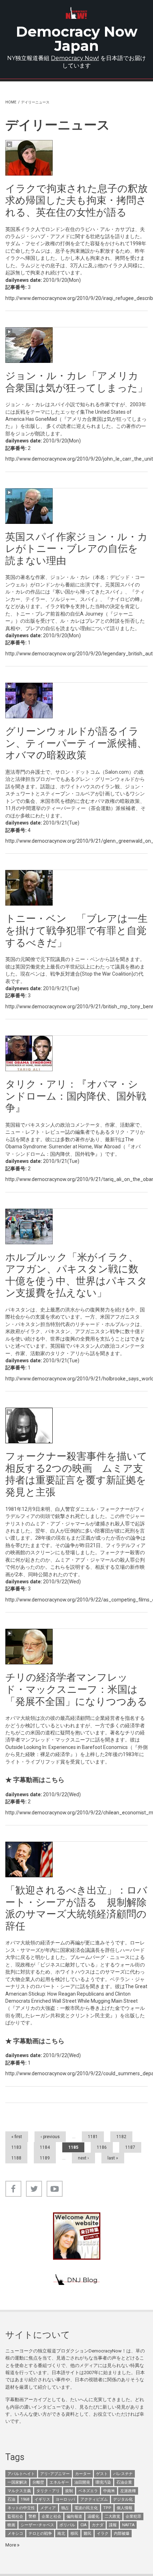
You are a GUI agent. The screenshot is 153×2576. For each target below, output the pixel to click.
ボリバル (67, 2525)
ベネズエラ (88, 2491)
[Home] (76, 13)
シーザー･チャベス (37, 2525)
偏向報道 (74, 2516)
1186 (102, 2147)
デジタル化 (123, 2499)
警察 (32, 2516)
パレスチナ (123, 2474)
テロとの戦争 (40, 2534)
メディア (48, 2508)
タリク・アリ (48, 2491)
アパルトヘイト (21, 2474)
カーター (83, 2474)
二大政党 (112, 2516)
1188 (16, 2158)
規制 (69, 2491)
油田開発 (82, 2482)
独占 (65, 2508)
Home (11, 102)
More (11, 2545)
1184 (45, 2147)
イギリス (42, 2499)
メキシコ (15, 2534)
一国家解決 (17, 2482)
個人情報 (125, 2508)
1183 (16, 2147)
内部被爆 (122, 2534)
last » (113, 2158)
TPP (107, 2508)
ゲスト (102, 2474)
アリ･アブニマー (55, 2474)
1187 (130, 2147)
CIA (83, 2525)
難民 (88, 2534)
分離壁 (38, 2482)
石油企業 (124, 2482)
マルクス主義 (19, 2491)
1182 (121, 2137)
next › (83, 2158)
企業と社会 (51, 2516)
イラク (103, 2534)
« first (17, 2137)
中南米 (109, 2491)
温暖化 (93, 2516)
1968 (25, 2499)
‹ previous (50, 2137)
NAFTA (128, 2525)
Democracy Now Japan (77, 39)
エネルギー (59, 2482)
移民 (74, 2534)
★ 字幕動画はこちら (35, 1780)
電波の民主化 (86, 2508)
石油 (11, 2499)
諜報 (113, 2525)
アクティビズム (94, 2499)
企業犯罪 (133, 2516)
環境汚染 (103, 2482)
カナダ (98, 2525)
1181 (93, 2137)
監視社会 (15, 2516)
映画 (11, 2525)
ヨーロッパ (65, 2499)
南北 (61, 2534)
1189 (45, 2158)
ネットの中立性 (21, 2508)
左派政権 (128, 2491)
